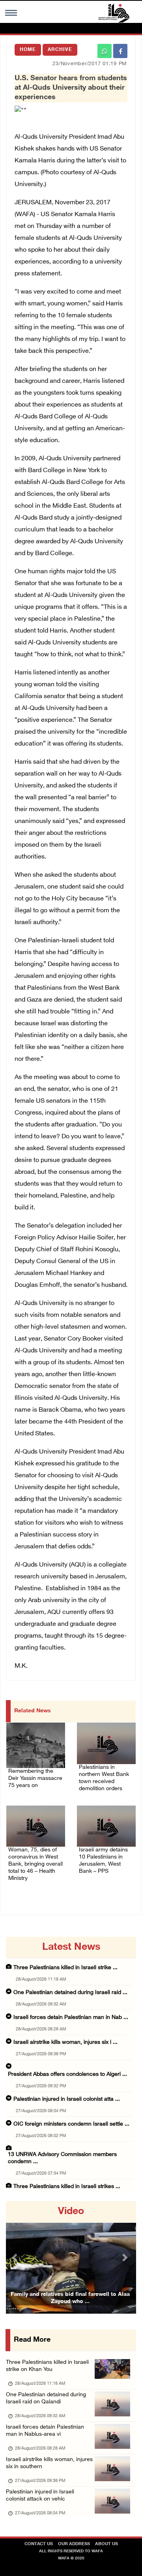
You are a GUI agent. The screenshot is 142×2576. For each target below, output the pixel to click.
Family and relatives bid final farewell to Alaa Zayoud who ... (70, 2298)
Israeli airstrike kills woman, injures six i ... (65, 2042)
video (71, 2212)
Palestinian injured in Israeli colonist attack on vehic (40, 2496)
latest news (71, 1947)
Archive (60, 50)
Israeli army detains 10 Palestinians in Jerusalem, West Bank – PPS (103, 1861)
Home (28, 50)
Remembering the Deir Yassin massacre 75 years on (35, 1779)
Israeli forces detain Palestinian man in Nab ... (71, 2018)
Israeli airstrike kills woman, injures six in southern (49, 2463)
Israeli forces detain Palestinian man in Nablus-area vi (45, 2431)
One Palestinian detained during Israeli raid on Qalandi (46, 2398)
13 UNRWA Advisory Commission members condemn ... (62, 2158)
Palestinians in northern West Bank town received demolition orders (104, 1778)
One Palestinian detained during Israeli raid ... (70, 1993)
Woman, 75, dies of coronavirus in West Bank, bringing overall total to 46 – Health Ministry (35, 1864)
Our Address (74, 2544)
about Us (106, 2544)
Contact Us (39, 2544)
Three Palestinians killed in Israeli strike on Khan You (47, 2366)
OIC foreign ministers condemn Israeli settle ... (71, 2124)
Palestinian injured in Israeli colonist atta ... (67, 2099)
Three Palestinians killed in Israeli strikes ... (67, 2187)
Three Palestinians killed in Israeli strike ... (65, 1968)
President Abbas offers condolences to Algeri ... (67, 2074)
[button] (16, 2257)
